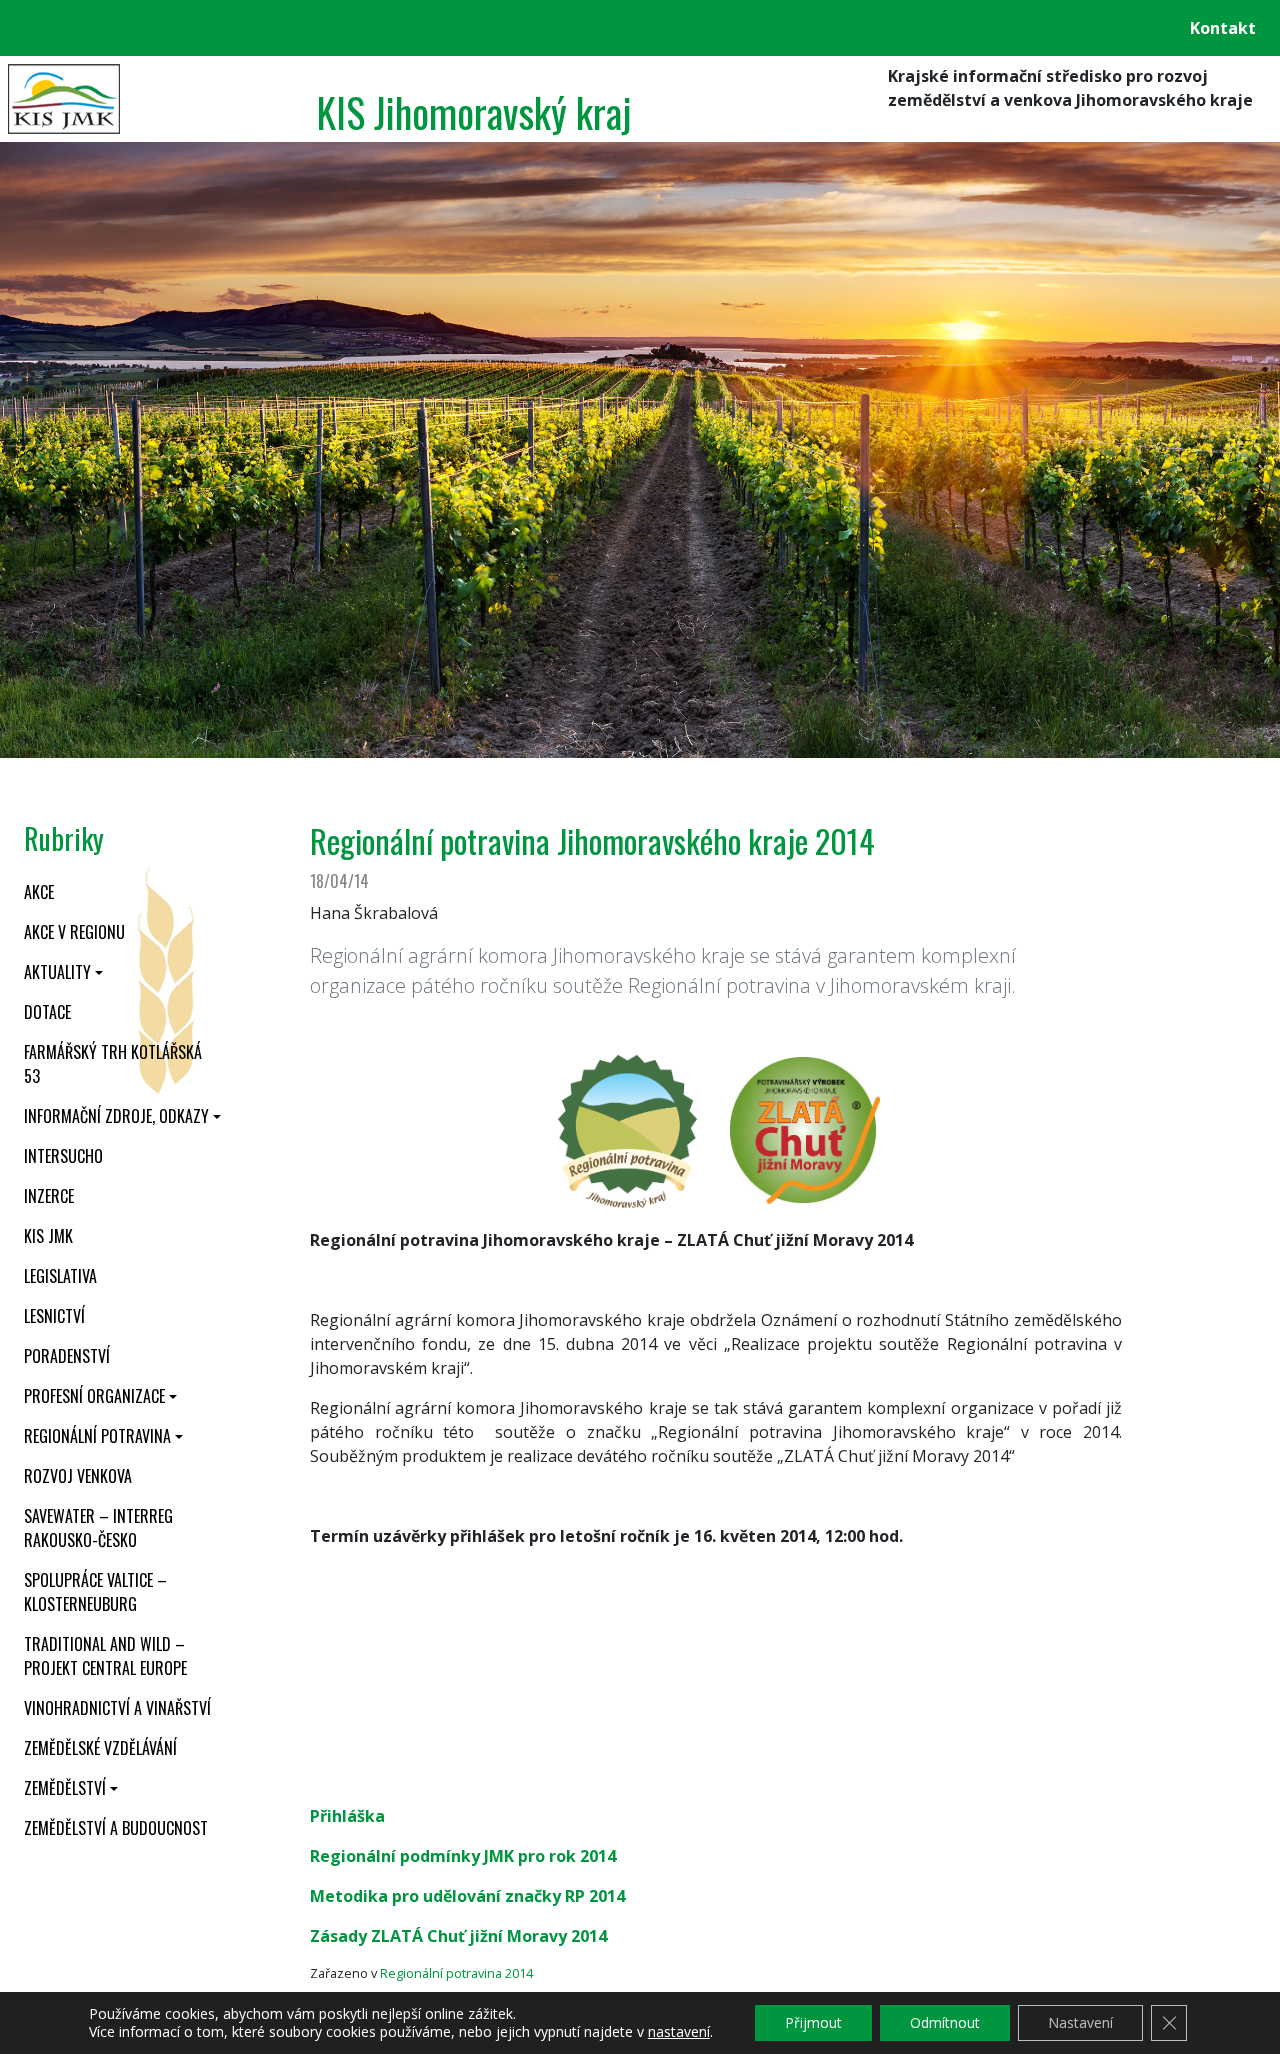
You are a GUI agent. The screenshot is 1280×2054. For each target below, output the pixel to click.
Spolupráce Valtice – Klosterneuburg (95, 1592)
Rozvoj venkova (78, 1476)
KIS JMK (48, 1236)
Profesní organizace (94, 1396)
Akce (39, 892)
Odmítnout (945, 2022)
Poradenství (67, 1356)
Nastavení (1080, 2022)
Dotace (47, 1012)
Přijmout (813, 2022)
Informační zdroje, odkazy (116, 1116)
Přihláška (347, 1816)
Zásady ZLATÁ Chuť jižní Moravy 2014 (458, 1936)
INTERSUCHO (63, 1156)
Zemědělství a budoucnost (116, 1828)
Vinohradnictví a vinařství (117, 1708)
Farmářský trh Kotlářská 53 (113, 1064)
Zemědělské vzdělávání (100, 1748)
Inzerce (49, 1196)
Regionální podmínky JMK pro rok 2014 (463, 1856)
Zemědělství (65, 1788)
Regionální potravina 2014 (456, 1973)
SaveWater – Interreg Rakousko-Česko (98, 1528)
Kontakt (1223, 28)
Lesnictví (54, 1316)
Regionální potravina (97, 1436)
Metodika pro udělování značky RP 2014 (467, 1896)
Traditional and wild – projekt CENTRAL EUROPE (105, 1656)
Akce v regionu (74, 932)
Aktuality (57, 972)
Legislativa (60, 1276)
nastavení (679, 2032)
